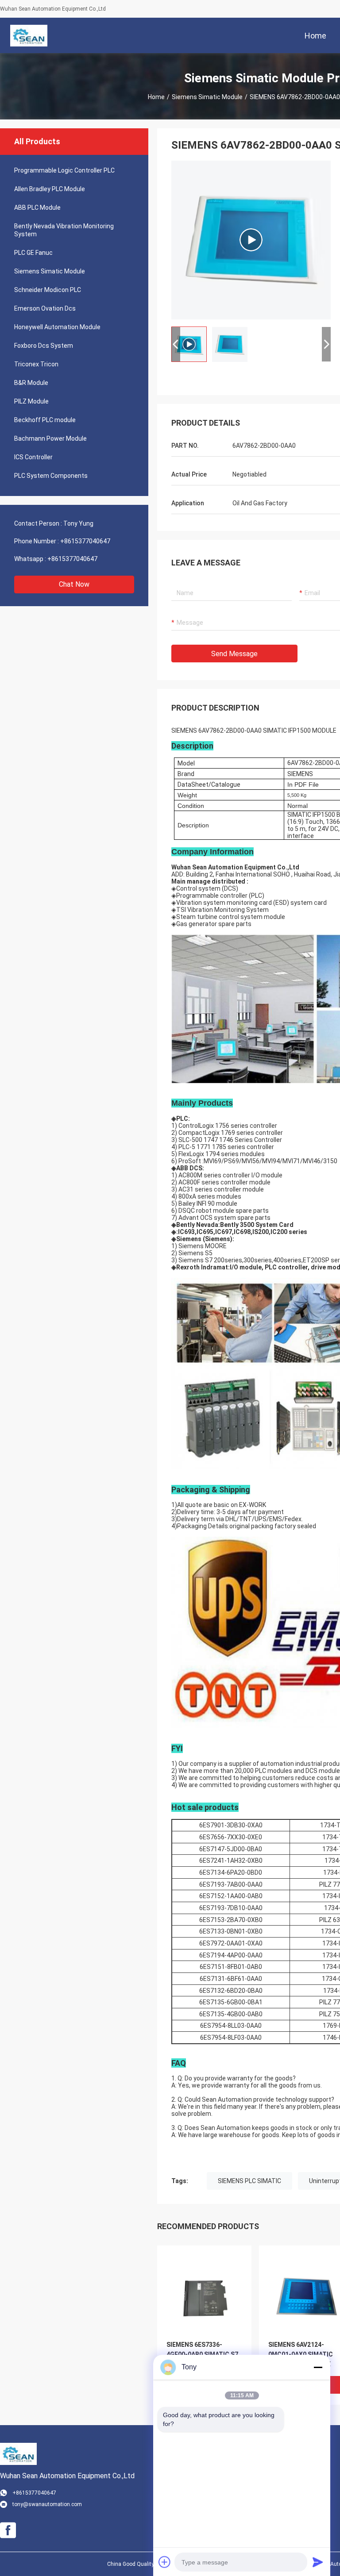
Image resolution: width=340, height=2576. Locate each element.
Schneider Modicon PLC (48, 290)
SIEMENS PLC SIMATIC (249, 2181)
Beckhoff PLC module (45, 420)
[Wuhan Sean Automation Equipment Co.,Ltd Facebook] (8, 2530)
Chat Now (74, 584)
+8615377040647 (85, 541)
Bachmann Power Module (50, 438)
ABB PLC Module (37, 208)
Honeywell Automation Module (57, 327)
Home (156, 97)
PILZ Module (31, 401)
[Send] (318, 2562)
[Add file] (165, 2562)
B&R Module (31, 383)
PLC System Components (51, 476)
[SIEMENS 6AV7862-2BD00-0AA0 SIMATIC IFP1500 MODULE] (251, 240)
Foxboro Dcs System (44, 346)
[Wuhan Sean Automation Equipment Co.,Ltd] (29, 35)
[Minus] (318, 2367)
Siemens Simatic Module (207, 97)
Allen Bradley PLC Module (50, 189)
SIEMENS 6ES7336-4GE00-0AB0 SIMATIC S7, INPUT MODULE (203, 2354)
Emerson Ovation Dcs (45, 308)
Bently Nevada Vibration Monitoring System (64, 230)
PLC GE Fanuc (33, 253)
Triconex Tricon (36, 364)
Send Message (234, 654)
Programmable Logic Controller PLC (64, 170)
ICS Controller (33, 457)
